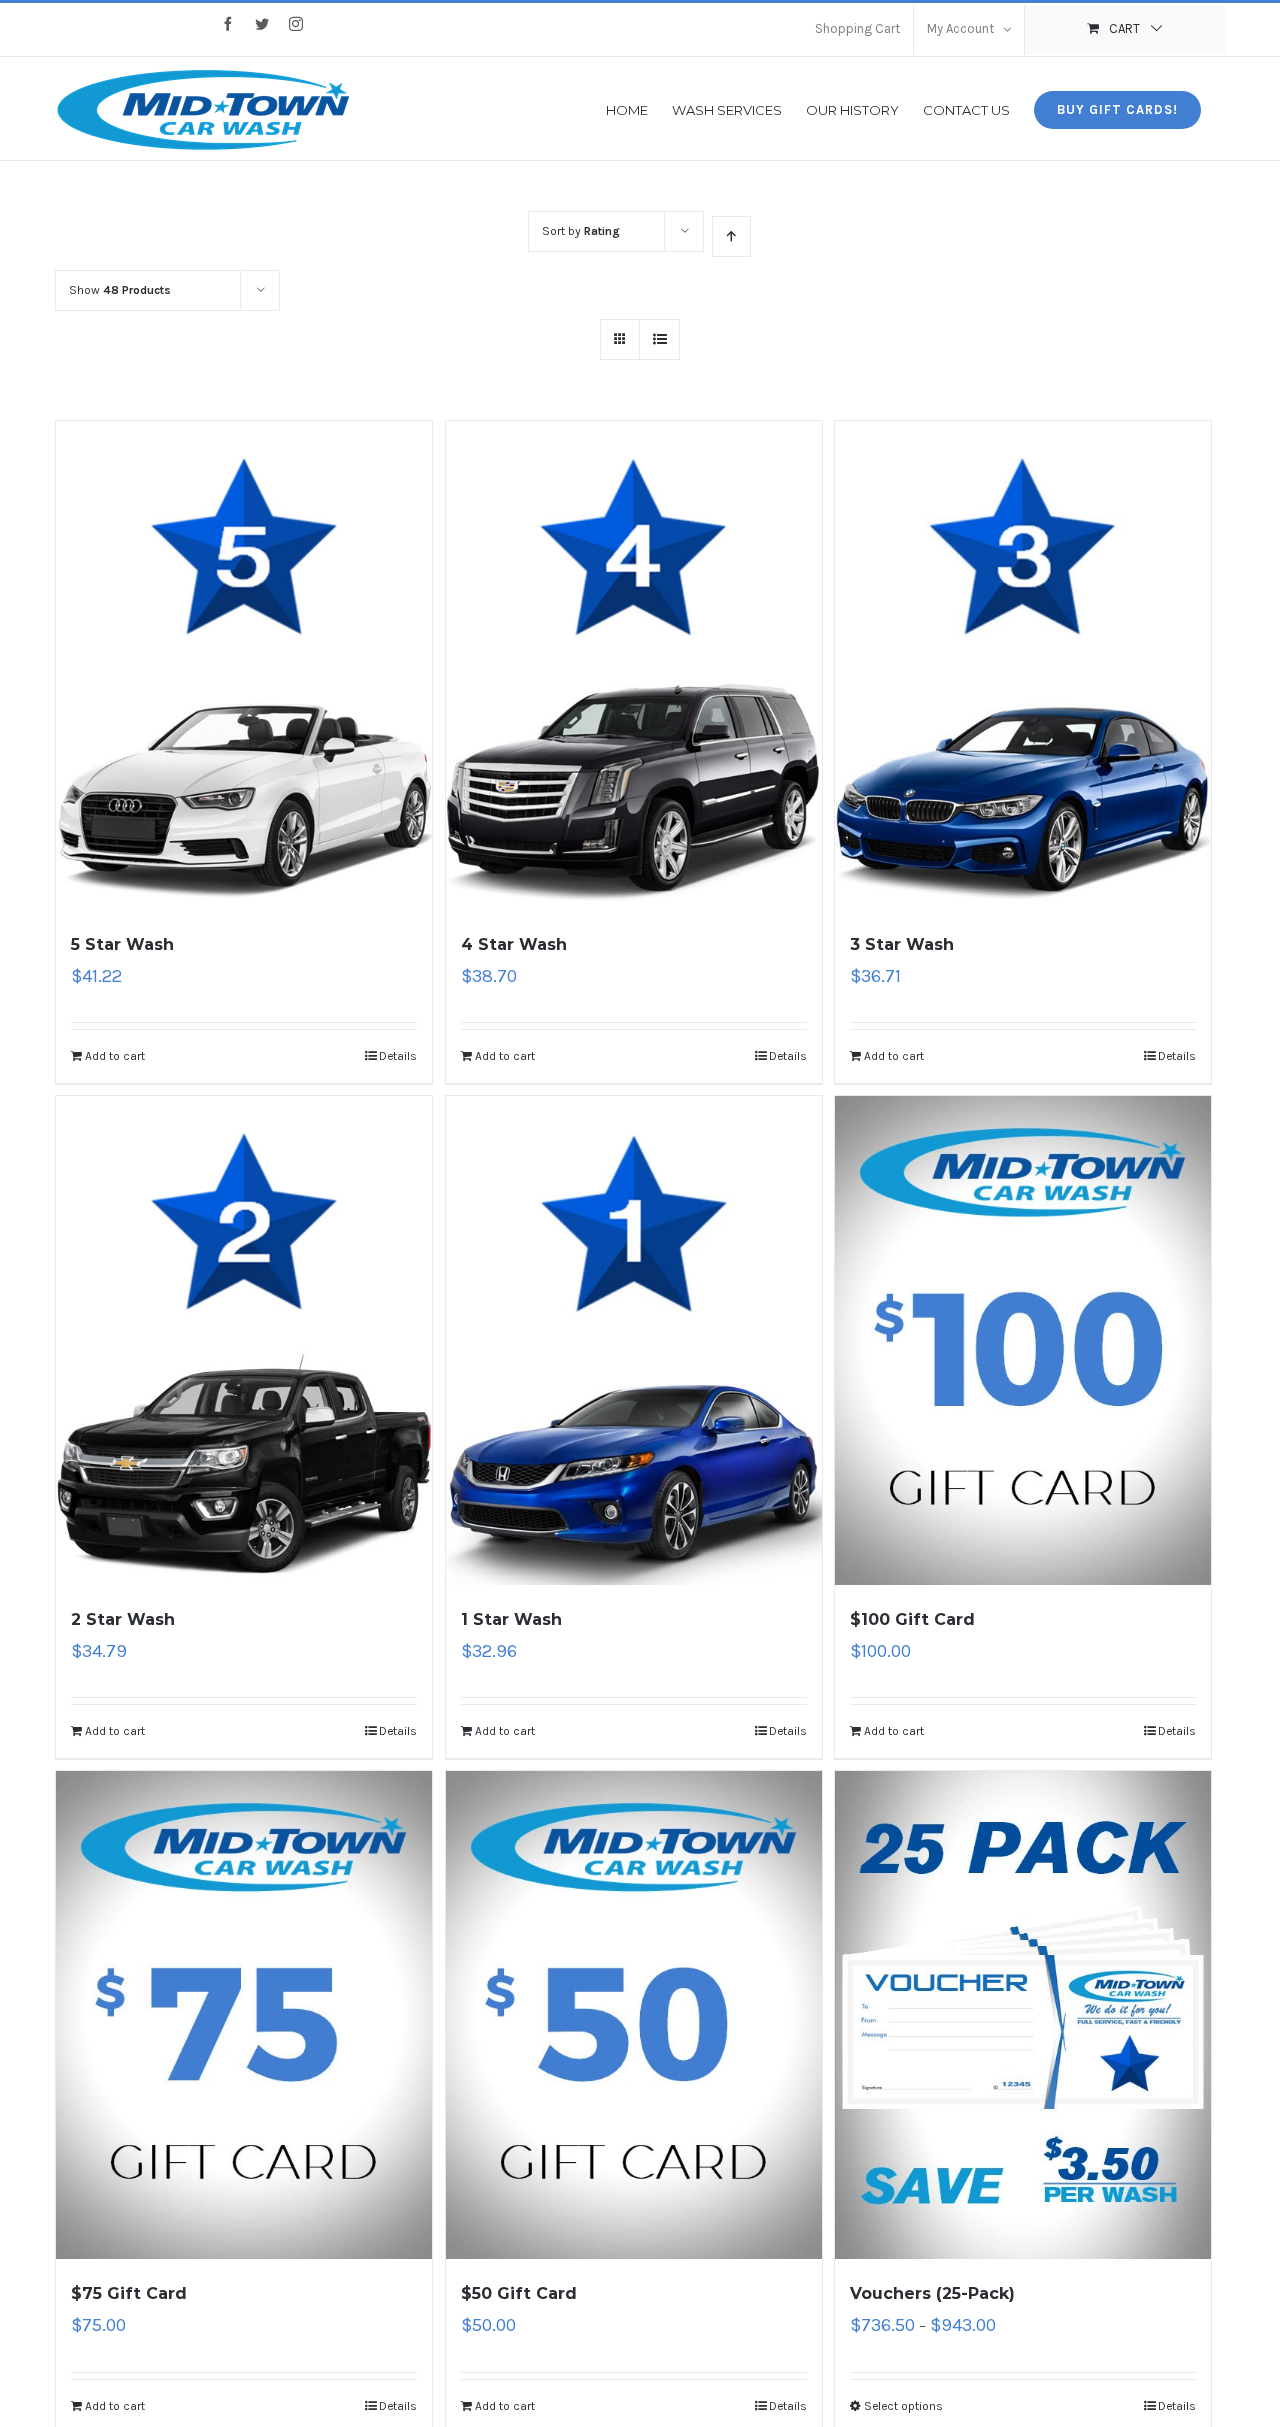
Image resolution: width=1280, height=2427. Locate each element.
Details (398, 1056)
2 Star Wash (123, 1619)
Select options (903, 2406)
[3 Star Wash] (1023, 665)
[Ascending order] (731, 236)
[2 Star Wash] (244, 1340)
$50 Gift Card (519, 2293)
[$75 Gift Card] (244, 2015)
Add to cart (115, 1056)
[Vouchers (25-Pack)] (1023, 2015)
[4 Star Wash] (634, 665)
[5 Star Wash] (244, 665)
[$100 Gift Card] (1023, 1340)
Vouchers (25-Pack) (932, 2293)
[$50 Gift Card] (634, 2015)
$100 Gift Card (912, 1619)
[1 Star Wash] (634, 1340)
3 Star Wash (902, 944)
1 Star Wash (511, 1619)
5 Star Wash (122, 944)
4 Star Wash (514, 944)
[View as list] (659, 339)
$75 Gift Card (129, 2293)
